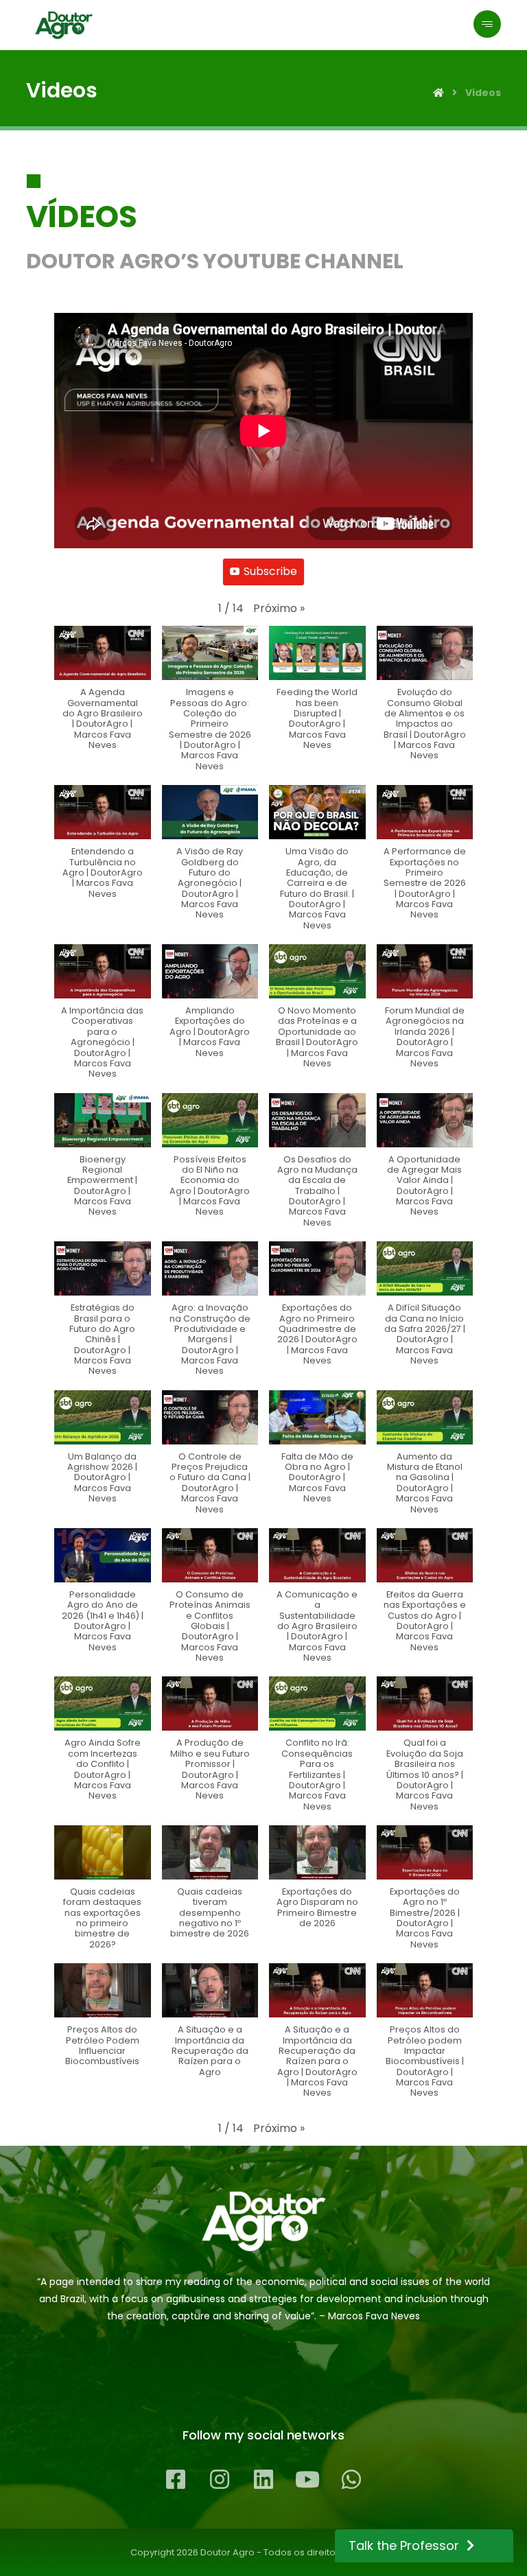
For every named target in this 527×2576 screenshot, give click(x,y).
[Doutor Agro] (64, 25)
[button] (279, 609)
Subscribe (270, 571)
